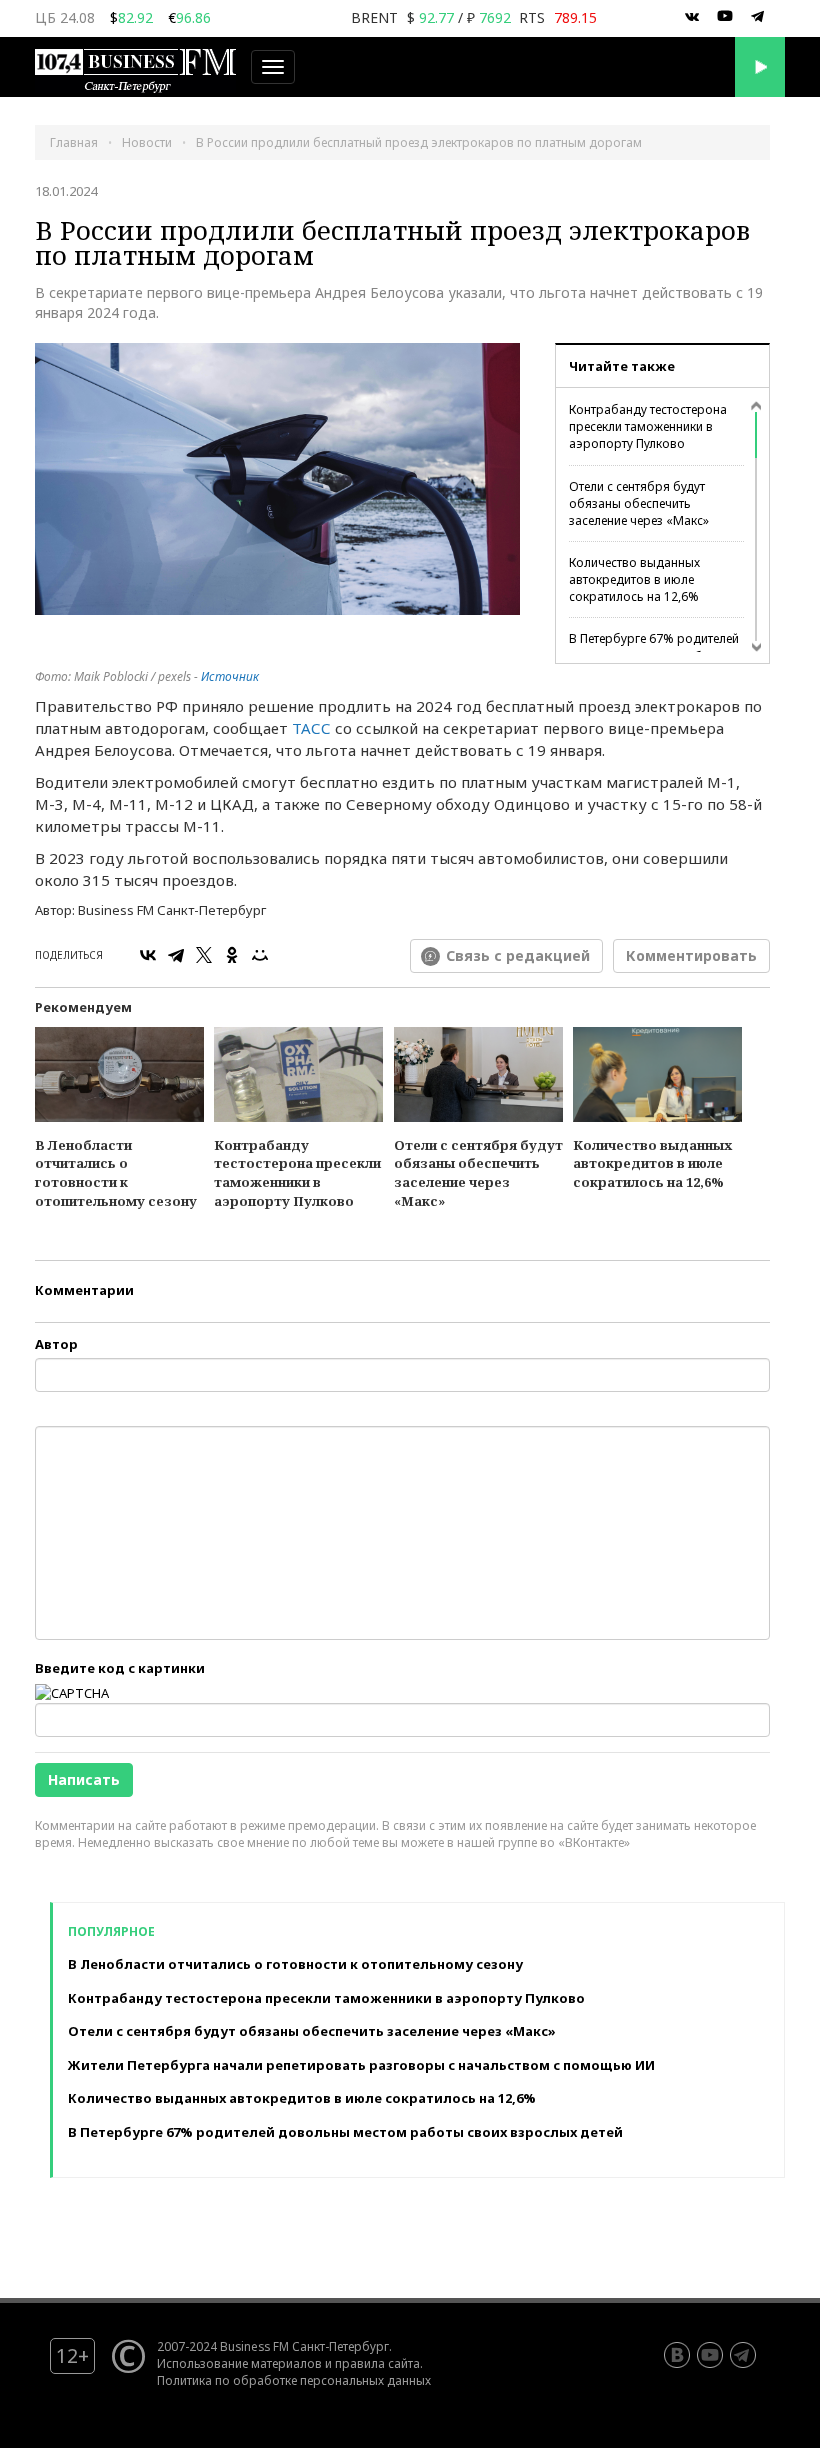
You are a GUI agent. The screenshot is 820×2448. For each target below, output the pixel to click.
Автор (56, 1344)
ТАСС (311, 728)
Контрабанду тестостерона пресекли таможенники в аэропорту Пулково (648, 426)
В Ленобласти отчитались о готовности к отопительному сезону (116, 1173)
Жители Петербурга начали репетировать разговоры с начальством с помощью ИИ (361, 2065)
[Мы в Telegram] (758, 17)
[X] (204, 955)
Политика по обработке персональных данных (294, 2380)
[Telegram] (176, 955)
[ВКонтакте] (148, 955)
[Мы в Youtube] (725, 17)
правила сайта (377, 2363)
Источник (230, 676)
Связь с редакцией (518, 955)
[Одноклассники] (232, 955)
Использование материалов (239, 2363)
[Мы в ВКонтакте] (692, 17)
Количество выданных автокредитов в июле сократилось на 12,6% (634, 579)
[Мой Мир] (260, 955)
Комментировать (691, 955)
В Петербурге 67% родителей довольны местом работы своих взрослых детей (345, 2132)
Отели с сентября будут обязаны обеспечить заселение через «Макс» (639, 503)
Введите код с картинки (120, 1668)
